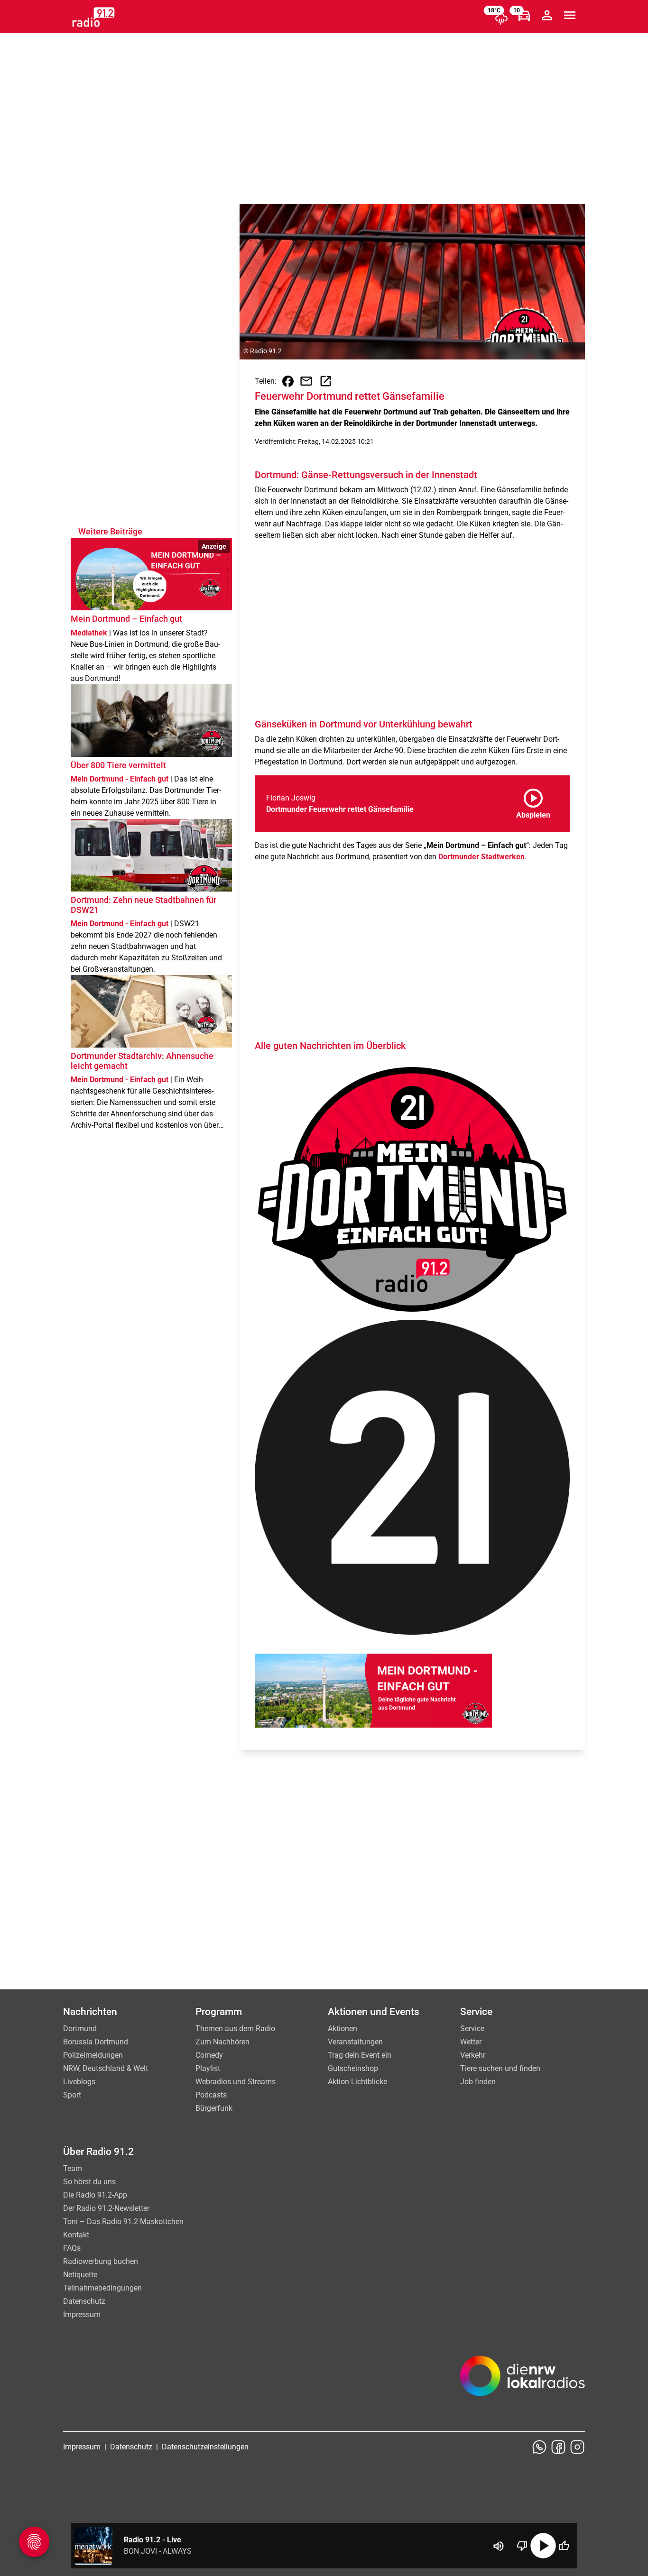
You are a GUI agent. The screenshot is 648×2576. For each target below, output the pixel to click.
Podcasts (211, 2095)
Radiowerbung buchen (101, 2261)
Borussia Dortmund (96, 2042)
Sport (72, 2095)
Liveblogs (79, 2082)
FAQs (72, 2248)
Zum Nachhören (222, 2042)
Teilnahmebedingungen (102, 2288)
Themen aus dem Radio (235, 2029)
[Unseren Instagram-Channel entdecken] (577, 2447)
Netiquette (80, 2275)
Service (472, 2029)
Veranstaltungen (355, 2042)
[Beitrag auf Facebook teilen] (288, 381)
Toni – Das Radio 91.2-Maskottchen (123, 2222)
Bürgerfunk (214, 2108)
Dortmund (80, 2029)
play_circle (543, 2546)
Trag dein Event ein (360, 2055)
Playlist (208, 2068)
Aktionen (343, 2029)
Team (73, 2168)
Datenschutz (84, 2301)
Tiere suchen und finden (500, 2068)
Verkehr (473, 2055)
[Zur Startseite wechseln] (93, 17)
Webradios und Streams (236, 2082)
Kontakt (76, 2235)
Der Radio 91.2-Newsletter (106, 2208)
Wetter (471, 2042)
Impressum (82, 2314)
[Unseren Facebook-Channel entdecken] (558, 2447)
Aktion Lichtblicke (357, 2082)
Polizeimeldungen (93, 2055)
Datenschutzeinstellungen (205, 2447)
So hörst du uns (89, 2182)
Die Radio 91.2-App (95, 2195)
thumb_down (522, 2546)
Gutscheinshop (353, 2068)
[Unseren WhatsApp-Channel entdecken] (539, 2447)
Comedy (209, 2055)
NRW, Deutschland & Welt (106, 2068)
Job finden (478, 2082)
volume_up (499, 2546)
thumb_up (564, 2546)
